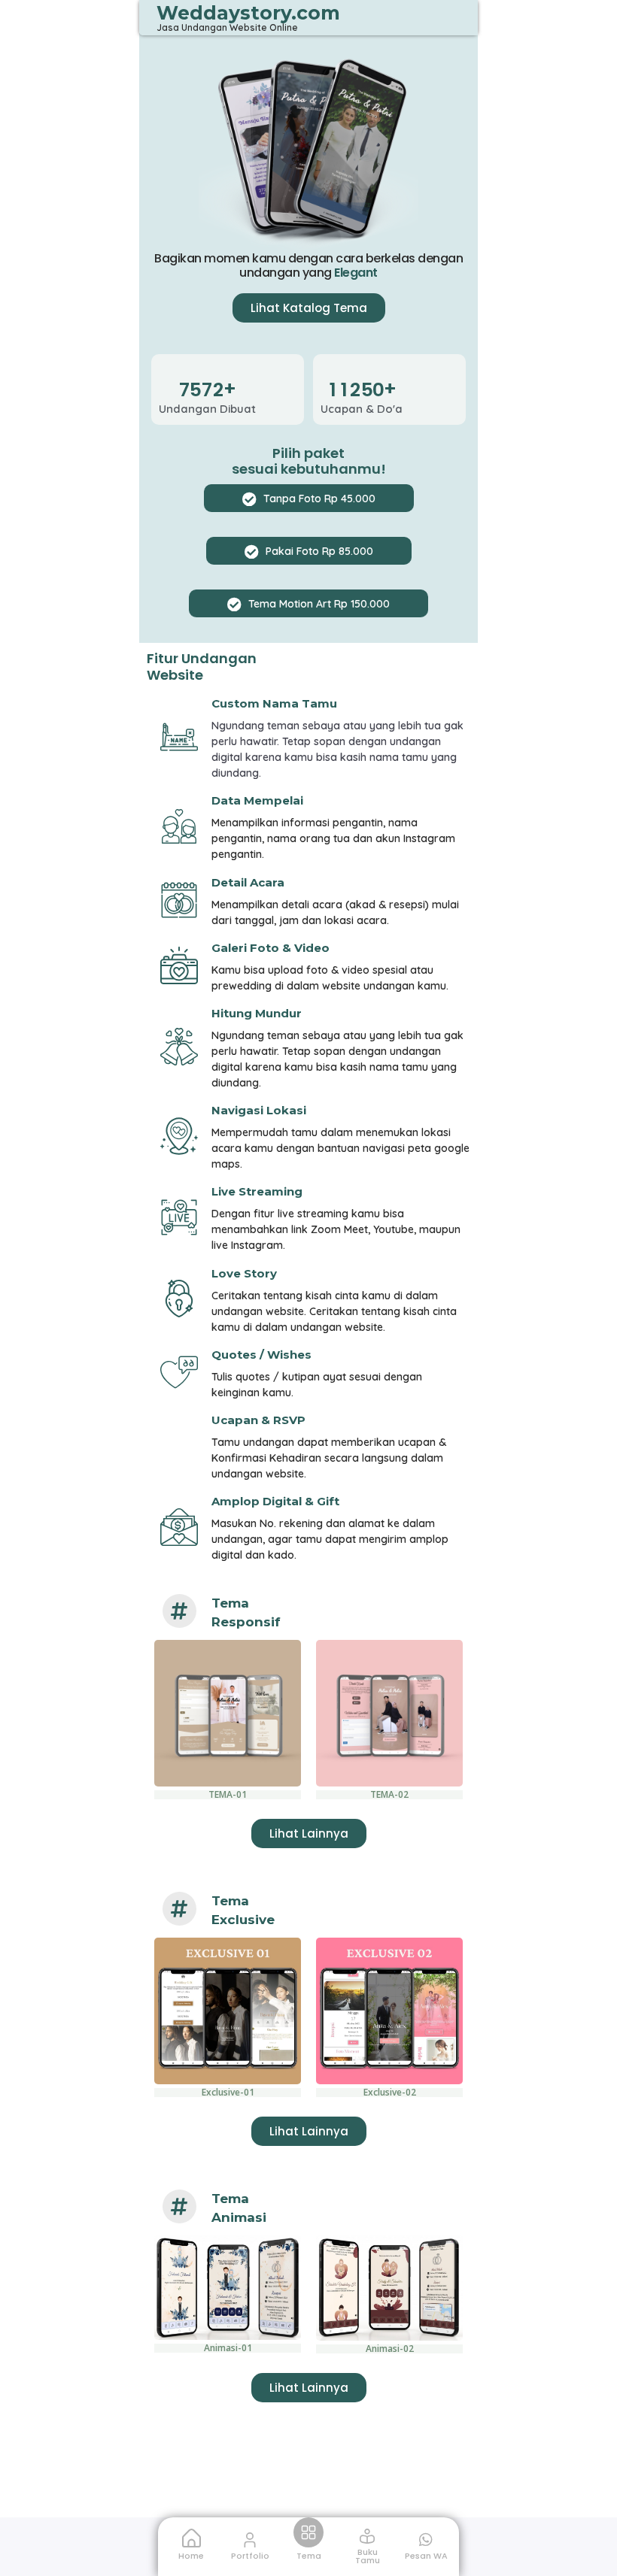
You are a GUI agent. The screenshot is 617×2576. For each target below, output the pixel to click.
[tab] (309, 498)
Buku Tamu (368, 2556)
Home (191, 2556)
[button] (309, 308)
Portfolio (250, 2556)
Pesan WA (426, 2556)
